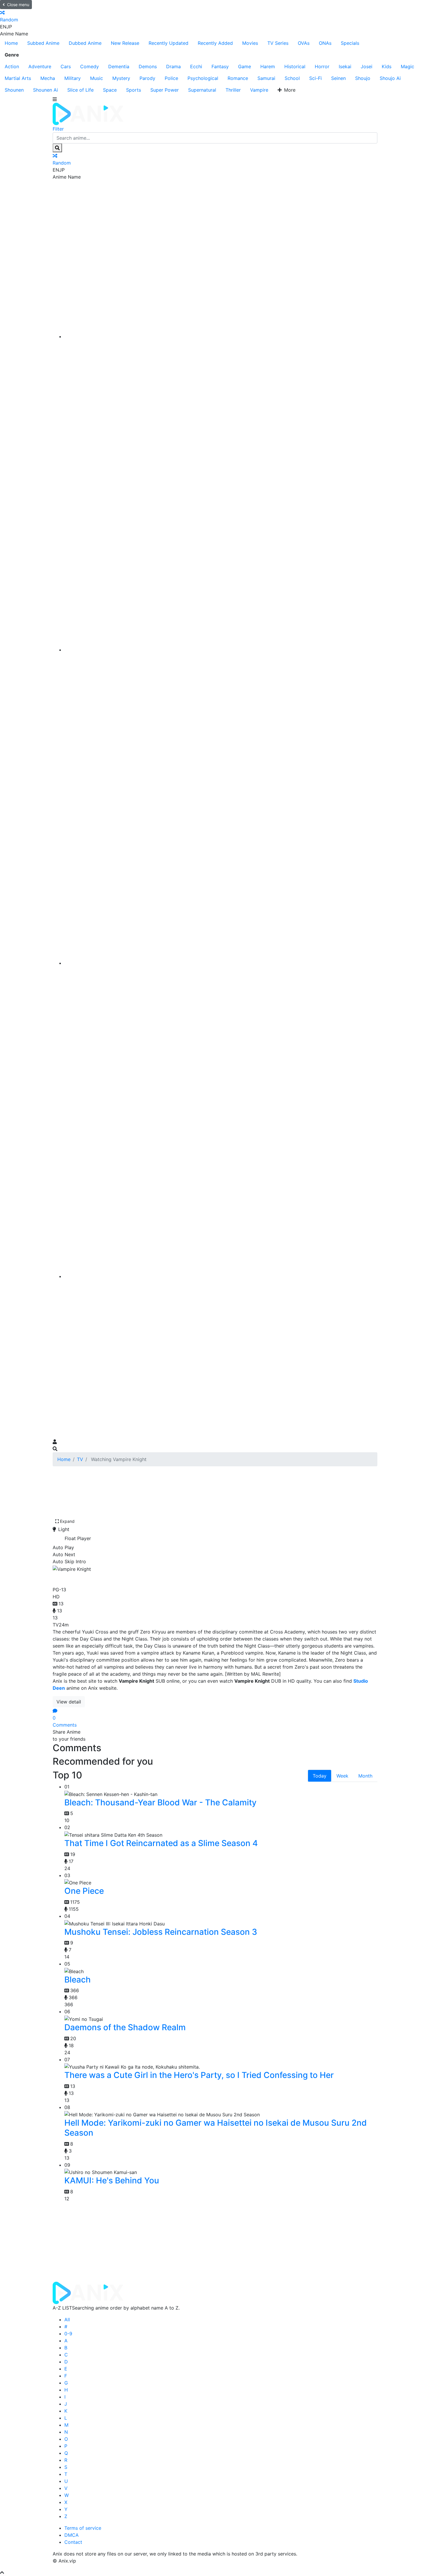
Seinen (338, 78)
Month (365, 1776)
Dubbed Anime (85, 43)
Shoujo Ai (390, 78)
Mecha (48, 78)
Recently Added (215, 43)
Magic (407, 66)
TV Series (278, 43)
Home (11, 43)
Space (110, 90)
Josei (367, 66)
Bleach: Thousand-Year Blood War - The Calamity (160, 1802)
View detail (69, 1702)
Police (171, 78)
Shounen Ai (45, 90)
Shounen (14, 90)
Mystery (121, 78)
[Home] (221, 336)
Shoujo (363, 78)
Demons (148, 66)
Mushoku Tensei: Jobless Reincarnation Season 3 (161, 1932)
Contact (73, 2542)
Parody (147, 78)
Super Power (165, 90)
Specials (350, 43)
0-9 (68, 2334)
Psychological (203, 78)
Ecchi (196, 66)
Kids (387, 66)
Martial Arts (18, 78)
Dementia (119, 66)
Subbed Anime (43, 43)
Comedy (90, 66)
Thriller (233, 90)
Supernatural (202, 90)
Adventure (40, 66)
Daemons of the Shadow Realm (125, 2027)
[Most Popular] (221, 1276)
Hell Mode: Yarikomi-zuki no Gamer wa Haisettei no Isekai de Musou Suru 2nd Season (216, 2128)
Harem (268, 66)
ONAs (325, 43)
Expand (67, 1521)
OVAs (304, 43)
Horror (322, 66)
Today (320, 1776)
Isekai (345, 66)
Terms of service (83, 2528)
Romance (238, 78)
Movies (250, 43)
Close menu (18, 5)
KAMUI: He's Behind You (112, 2180)
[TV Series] (221, 963)
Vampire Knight (86, 1578)
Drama (173, 66)
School (292, 78)
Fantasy (220, 66)
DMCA (72, 2535)
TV (80, 1459)
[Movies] (221, 650)
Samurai (266, 78)
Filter (58, 129)
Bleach (78, 1980)
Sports (134, 90)
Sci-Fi (315, 78)
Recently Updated (168, 43)
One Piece (84, 1891)
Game (245, 66)
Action (12, 66)
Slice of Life (80, 90)
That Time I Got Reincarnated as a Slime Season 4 (161, 1843)
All (67, 2320)
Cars (66, 66)
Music (97, 78)
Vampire (259, 90)
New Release (125, 43)
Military (73, 78)
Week (342, 1776)
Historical (295, 66)
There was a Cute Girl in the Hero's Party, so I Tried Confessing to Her (199, 2075)
